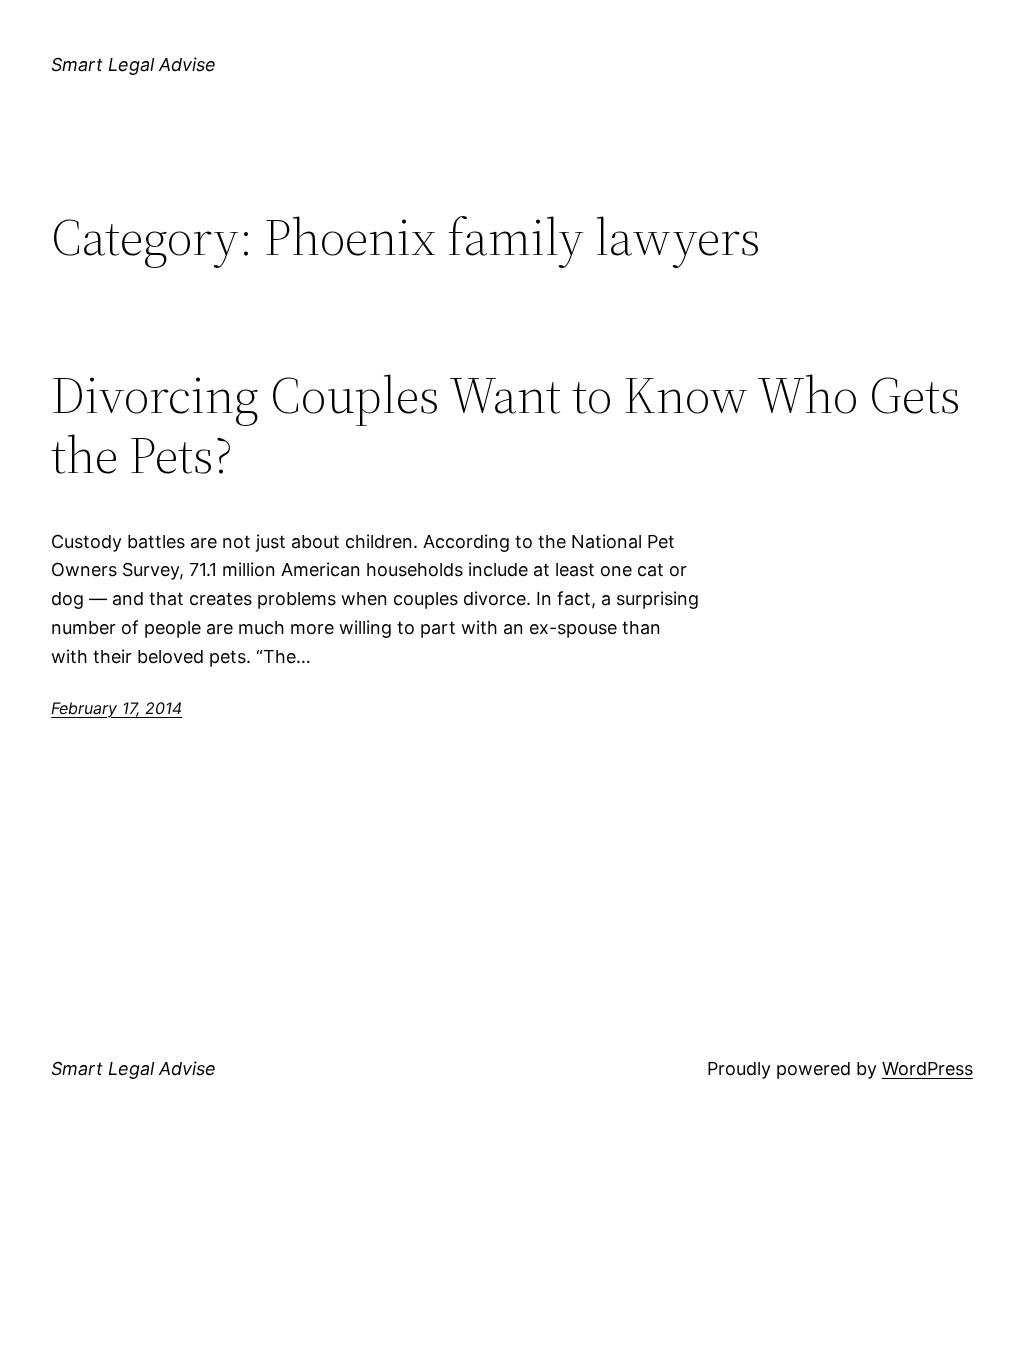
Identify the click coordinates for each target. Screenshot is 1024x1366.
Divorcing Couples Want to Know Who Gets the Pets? (506, 425)
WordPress (927, 1068)
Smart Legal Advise (133, 64)
